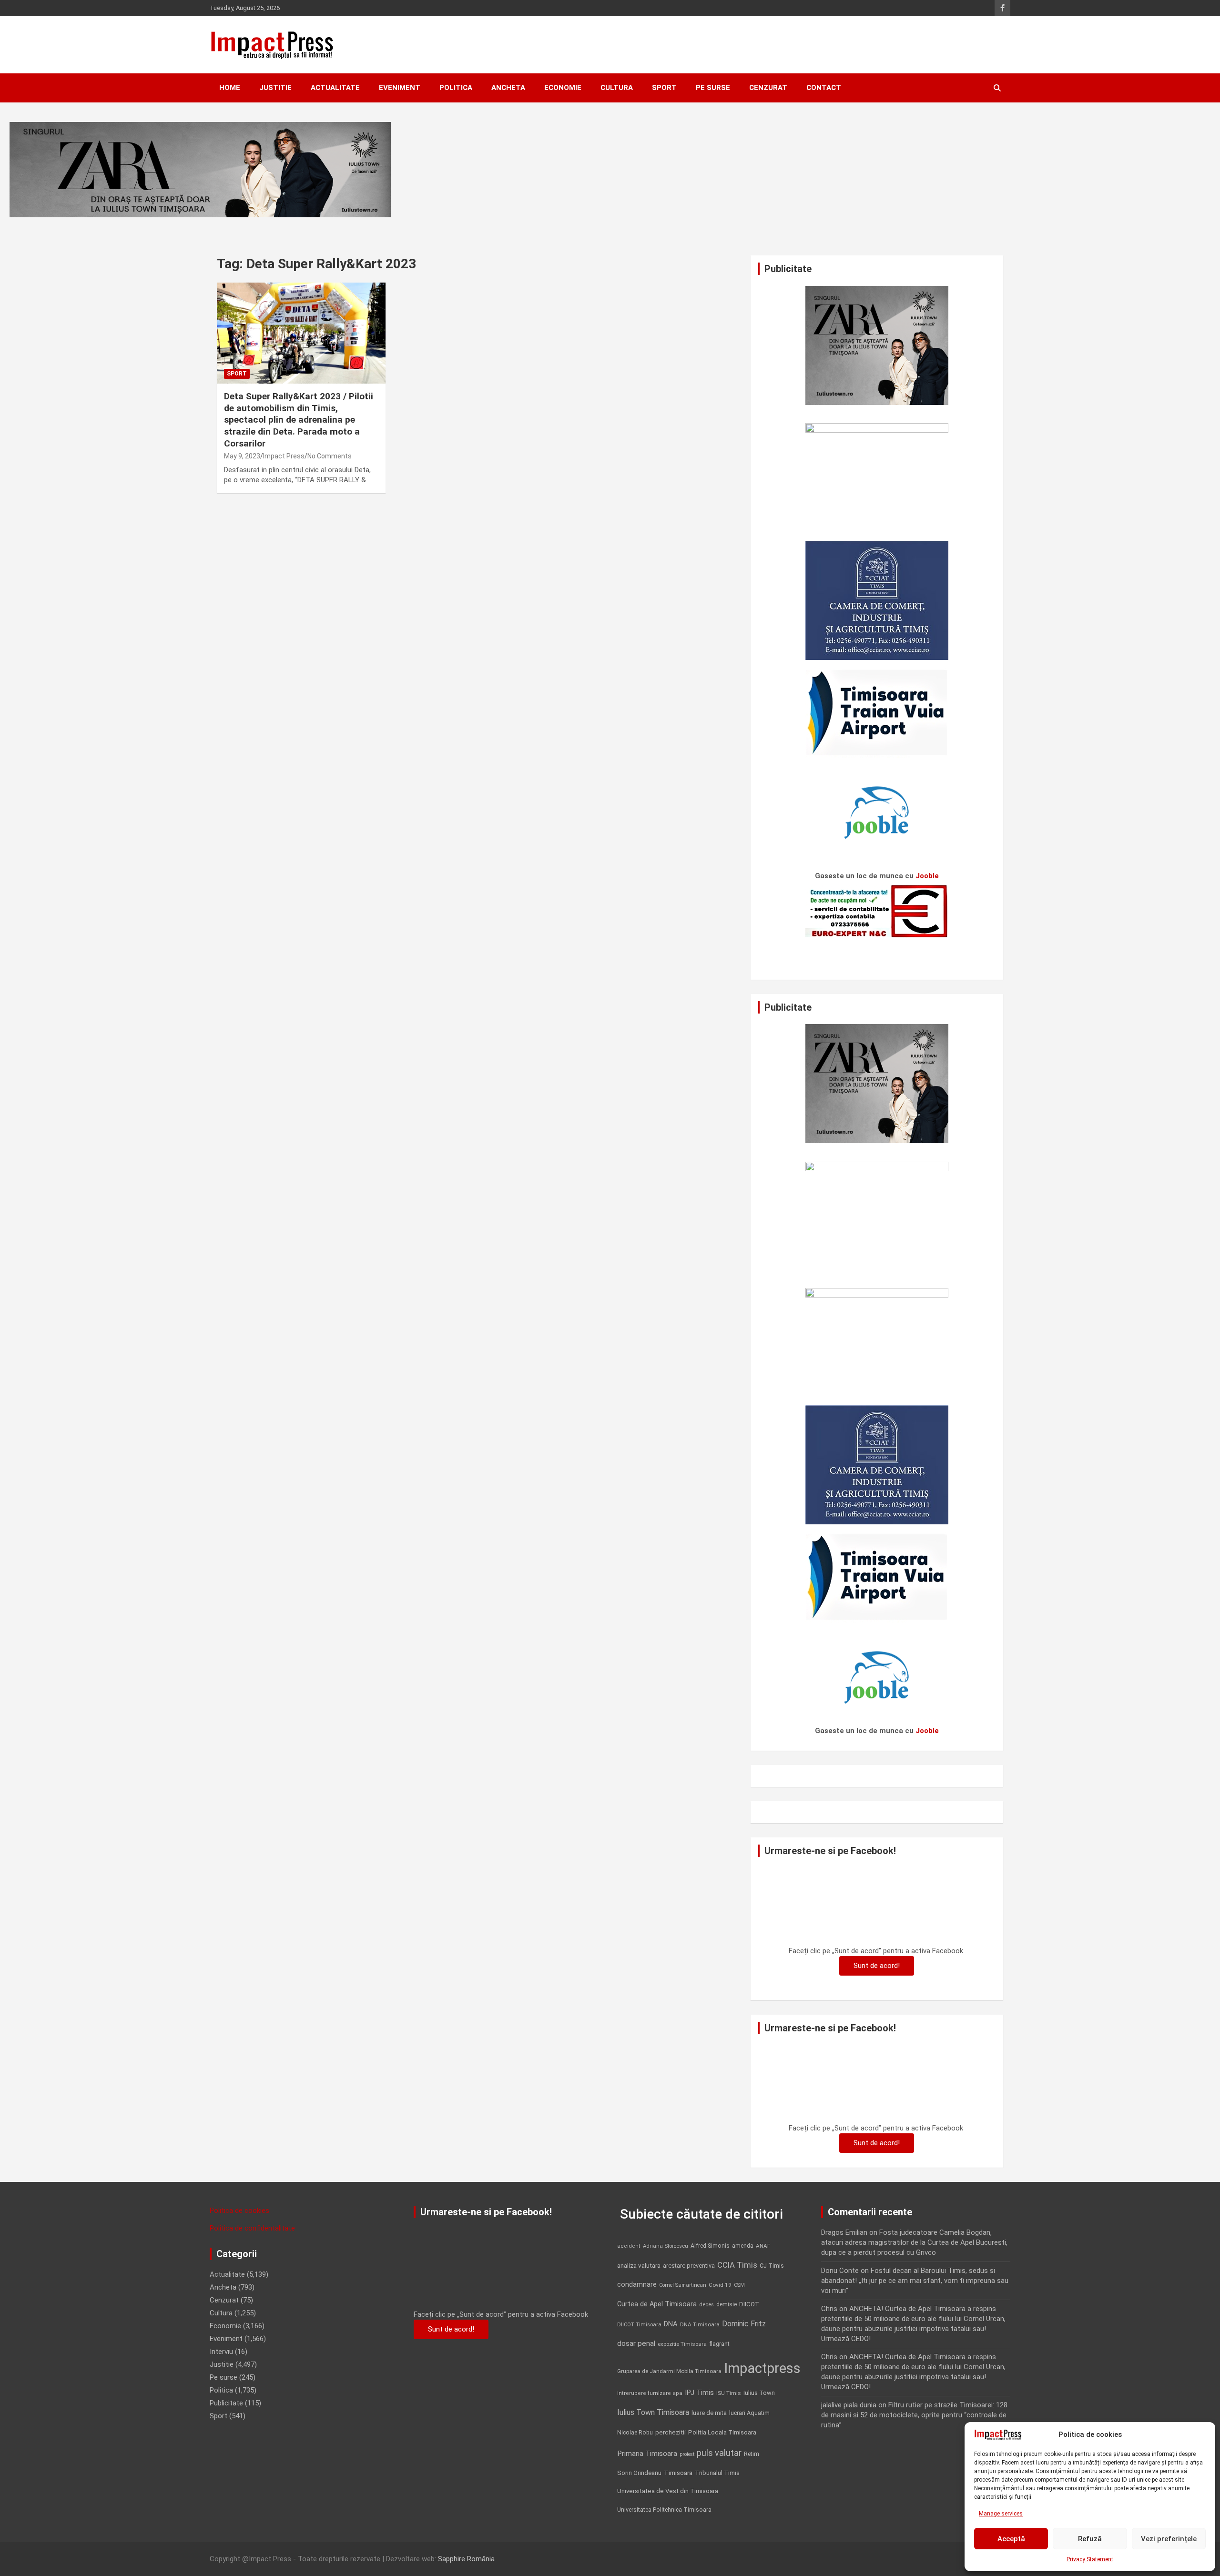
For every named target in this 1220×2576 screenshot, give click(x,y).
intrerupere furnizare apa (650, 2393)
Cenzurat (768, 88)
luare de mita (709, 2413)
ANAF (763, 2246)
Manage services (1001, 2514)
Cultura (617, 88)
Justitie (275, 88)
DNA (671, 2324)
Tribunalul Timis (717, 2473)
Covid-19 (720, 2285)
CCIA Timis (737, 2265)
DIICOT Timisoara (639, 2325)
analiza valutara (639, 2265)
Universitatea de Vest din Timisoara (668, 2491)
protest (687, 2454)
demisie (727, 2304)
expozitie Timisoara (682, 2344)
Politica (456, 88)
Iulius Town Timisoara (653, 2412)
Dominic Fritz (744, 2324)
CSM (739, 2285)
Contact (824, 88)
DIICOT (749, 2304)
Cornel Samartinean (683, 2285)
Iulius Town (759, 2393)
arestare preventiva (689, 2266)
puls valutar (719, 2453)
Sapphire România (466, 2559)
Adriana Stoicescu (666, 2246)
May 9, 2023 (242, 456)
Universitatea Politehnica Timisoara (664, 2510)
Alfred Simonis (710, 2246)
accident (629, 2246)
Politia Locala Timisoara (722, 2432)
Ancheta (508, 88)
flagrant (719, 2344)
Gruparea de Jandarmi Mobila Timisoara (669, 2371)
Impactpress (762, 2368)
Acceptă (1011, 2539)
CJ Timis (772, 2266)
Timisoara (678, 2473)
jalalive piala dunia (849, 2405)
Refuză (1090, 2539)
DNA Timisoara (700, 2324)
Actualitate (335, 88)
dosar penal (636, 2343)
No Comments (330, 456)
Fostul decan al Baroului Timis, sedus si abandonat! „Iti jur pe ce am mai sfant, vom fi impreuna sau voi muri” (915, 2281)
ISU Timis (729, 2393)
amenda (743, 2246)
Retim (752, 2454)
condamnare (637, 2285)
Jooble (927, 876)
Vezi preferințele (1169, 2539)
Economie (563, 88)
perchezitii (671, 2432)
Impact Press (284, 456)
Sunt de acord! (877, 1966)
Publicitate (226, 2403)
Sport (664, 88)
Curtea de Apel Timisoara (657, 2304)
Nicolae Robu (635, 2433)
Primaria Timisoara (647, 2454)
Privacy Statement (1090, 2559)
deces (707, 2305)
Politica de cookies (239, 2211)
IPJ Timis (699, 2393)
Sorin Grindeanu (639, 2473)
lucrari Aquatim (749, 2413)
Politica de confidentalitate (252, 2228)
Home (230, 88)
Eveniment (400, 88)
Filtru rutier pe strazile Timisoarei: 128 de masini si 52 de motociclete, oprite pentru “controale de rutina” (914, 2415)
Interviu (221, 2352)
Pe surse (713, 88)
